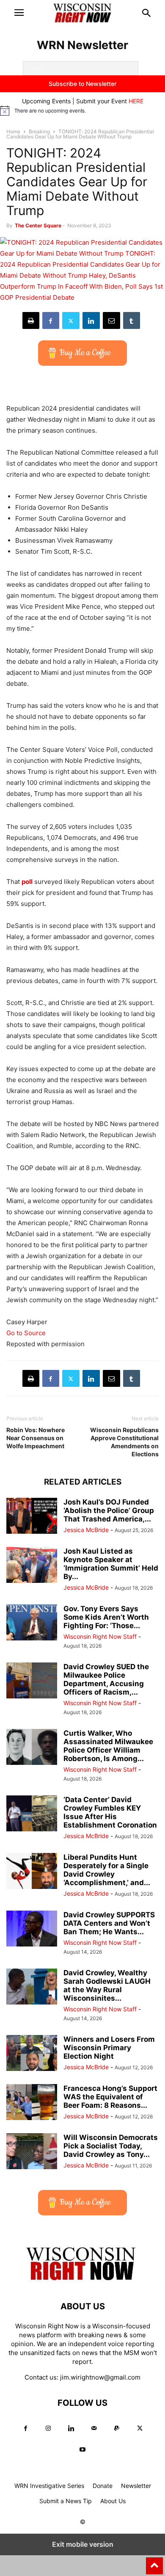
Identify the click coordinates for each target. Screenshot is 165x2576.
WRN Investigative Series (49, 2486)
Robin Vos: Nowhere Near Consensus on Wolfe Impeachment (36, 1438)
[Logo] (82, 2281)
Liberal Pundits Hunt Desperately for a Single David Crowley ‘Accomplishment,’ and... (107, 1870)
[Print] (31, 320)
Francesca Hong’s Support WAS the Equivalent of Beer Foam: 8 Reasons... (110, 2097)
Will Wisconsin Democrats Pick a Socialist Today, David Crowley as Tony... (111, 2146)
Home (13, 131)
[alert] (82, 110)
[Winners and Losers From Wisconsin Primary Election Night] (32, 2054)
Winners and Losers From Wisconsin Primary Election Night (109, 2048)
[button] (19, 13)
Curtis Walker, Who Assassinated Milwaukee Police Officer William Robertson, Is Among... (108, 1746)
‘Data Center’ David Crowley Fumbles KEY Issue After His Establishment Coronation (110, 1812)
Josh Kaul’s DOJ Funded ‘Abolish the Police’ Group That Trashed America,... (109, 1510)
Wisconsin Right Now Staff (100, 1636)
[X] (71, 320)
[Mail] (94, 2428)
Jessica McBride (86, 1530)
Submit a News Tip (66, 2501)
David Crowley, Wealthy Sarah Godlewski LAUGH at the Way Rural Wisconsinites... (107, 1985)
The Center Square (38, 225)
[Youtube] (82, 2450)
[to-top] (154, 2562)
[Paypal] (117, 2428)
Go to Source (26, 1333)
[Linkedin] (91, 320)
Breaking (39, 131)
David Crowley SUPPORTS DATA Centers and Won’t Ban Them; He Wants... (109, 1923)
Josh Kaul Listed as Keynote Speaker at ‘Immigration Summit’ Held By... (111, 1564)
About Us (113, 2501)
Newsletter (136, 2486)
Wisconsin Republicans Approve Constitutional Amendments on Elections (124, 1442)
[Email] (111, 320)
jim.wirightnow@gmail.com (100, 2377)
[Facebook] (51, 320)
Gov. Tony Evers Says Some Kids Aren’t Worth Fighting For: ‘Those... (106, 1617)
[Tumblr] (132, 320)
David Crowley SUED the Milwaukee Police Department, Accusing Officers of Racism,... (106, 1679)
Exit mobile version (83, 2544)
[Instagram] (48, 2428)
